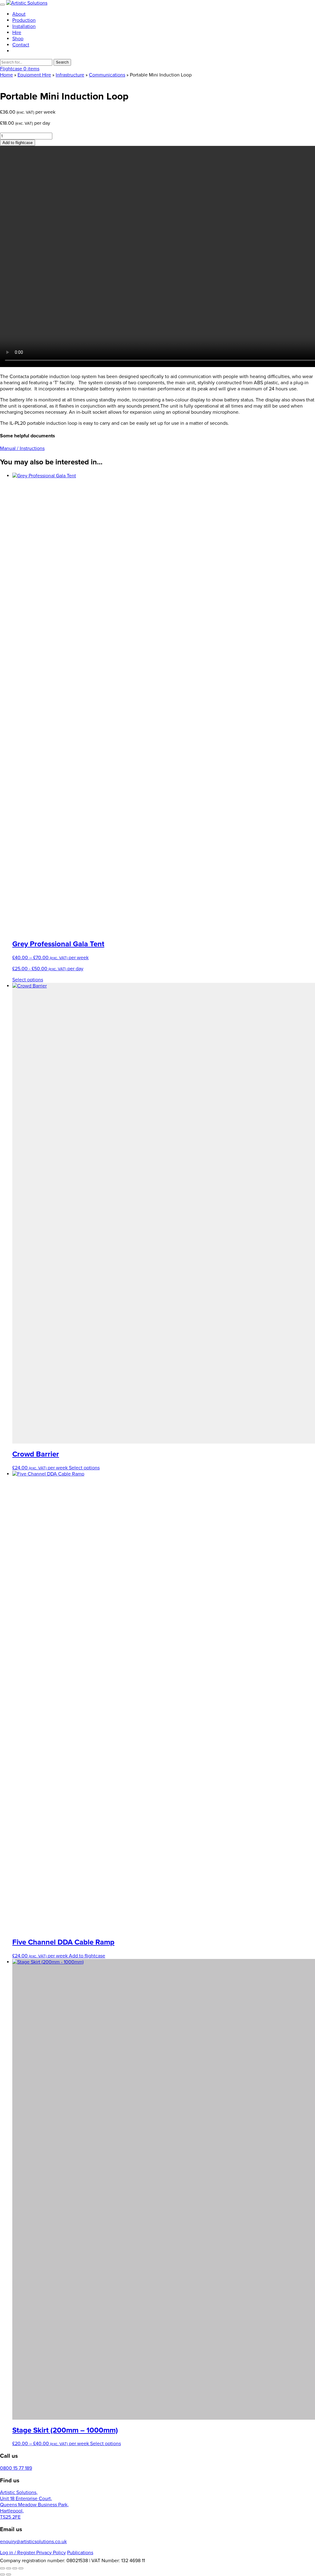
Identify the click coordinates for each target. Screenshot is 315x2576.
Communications (107, 75)
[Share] (15, 2568)
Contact (21, 45)
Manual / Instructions (22, 448)
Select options (28, 980)
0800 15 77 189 (16, 2468)
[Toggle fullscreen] (9, 2568)
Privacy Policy (51, 2553)
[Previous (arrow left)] (2, 2574)
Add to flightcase (18, 143)
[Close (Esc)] (21, 2568)
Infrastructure (70, 75)
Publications (80, 2553)
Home (6, 75)
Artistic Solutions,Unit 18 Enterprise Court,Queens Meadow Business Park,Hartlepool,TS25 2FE (34, 2505)
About (19, 14)
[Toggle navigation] (2, 5)
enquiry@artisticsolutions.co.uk (33, 2542)
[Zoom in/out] (2, 2568)
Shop (18, 39)
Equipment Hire (34, 75)
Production (24, 20)
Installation (24, 26)
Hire (17, 33)
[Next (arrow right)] (9, 2574)
